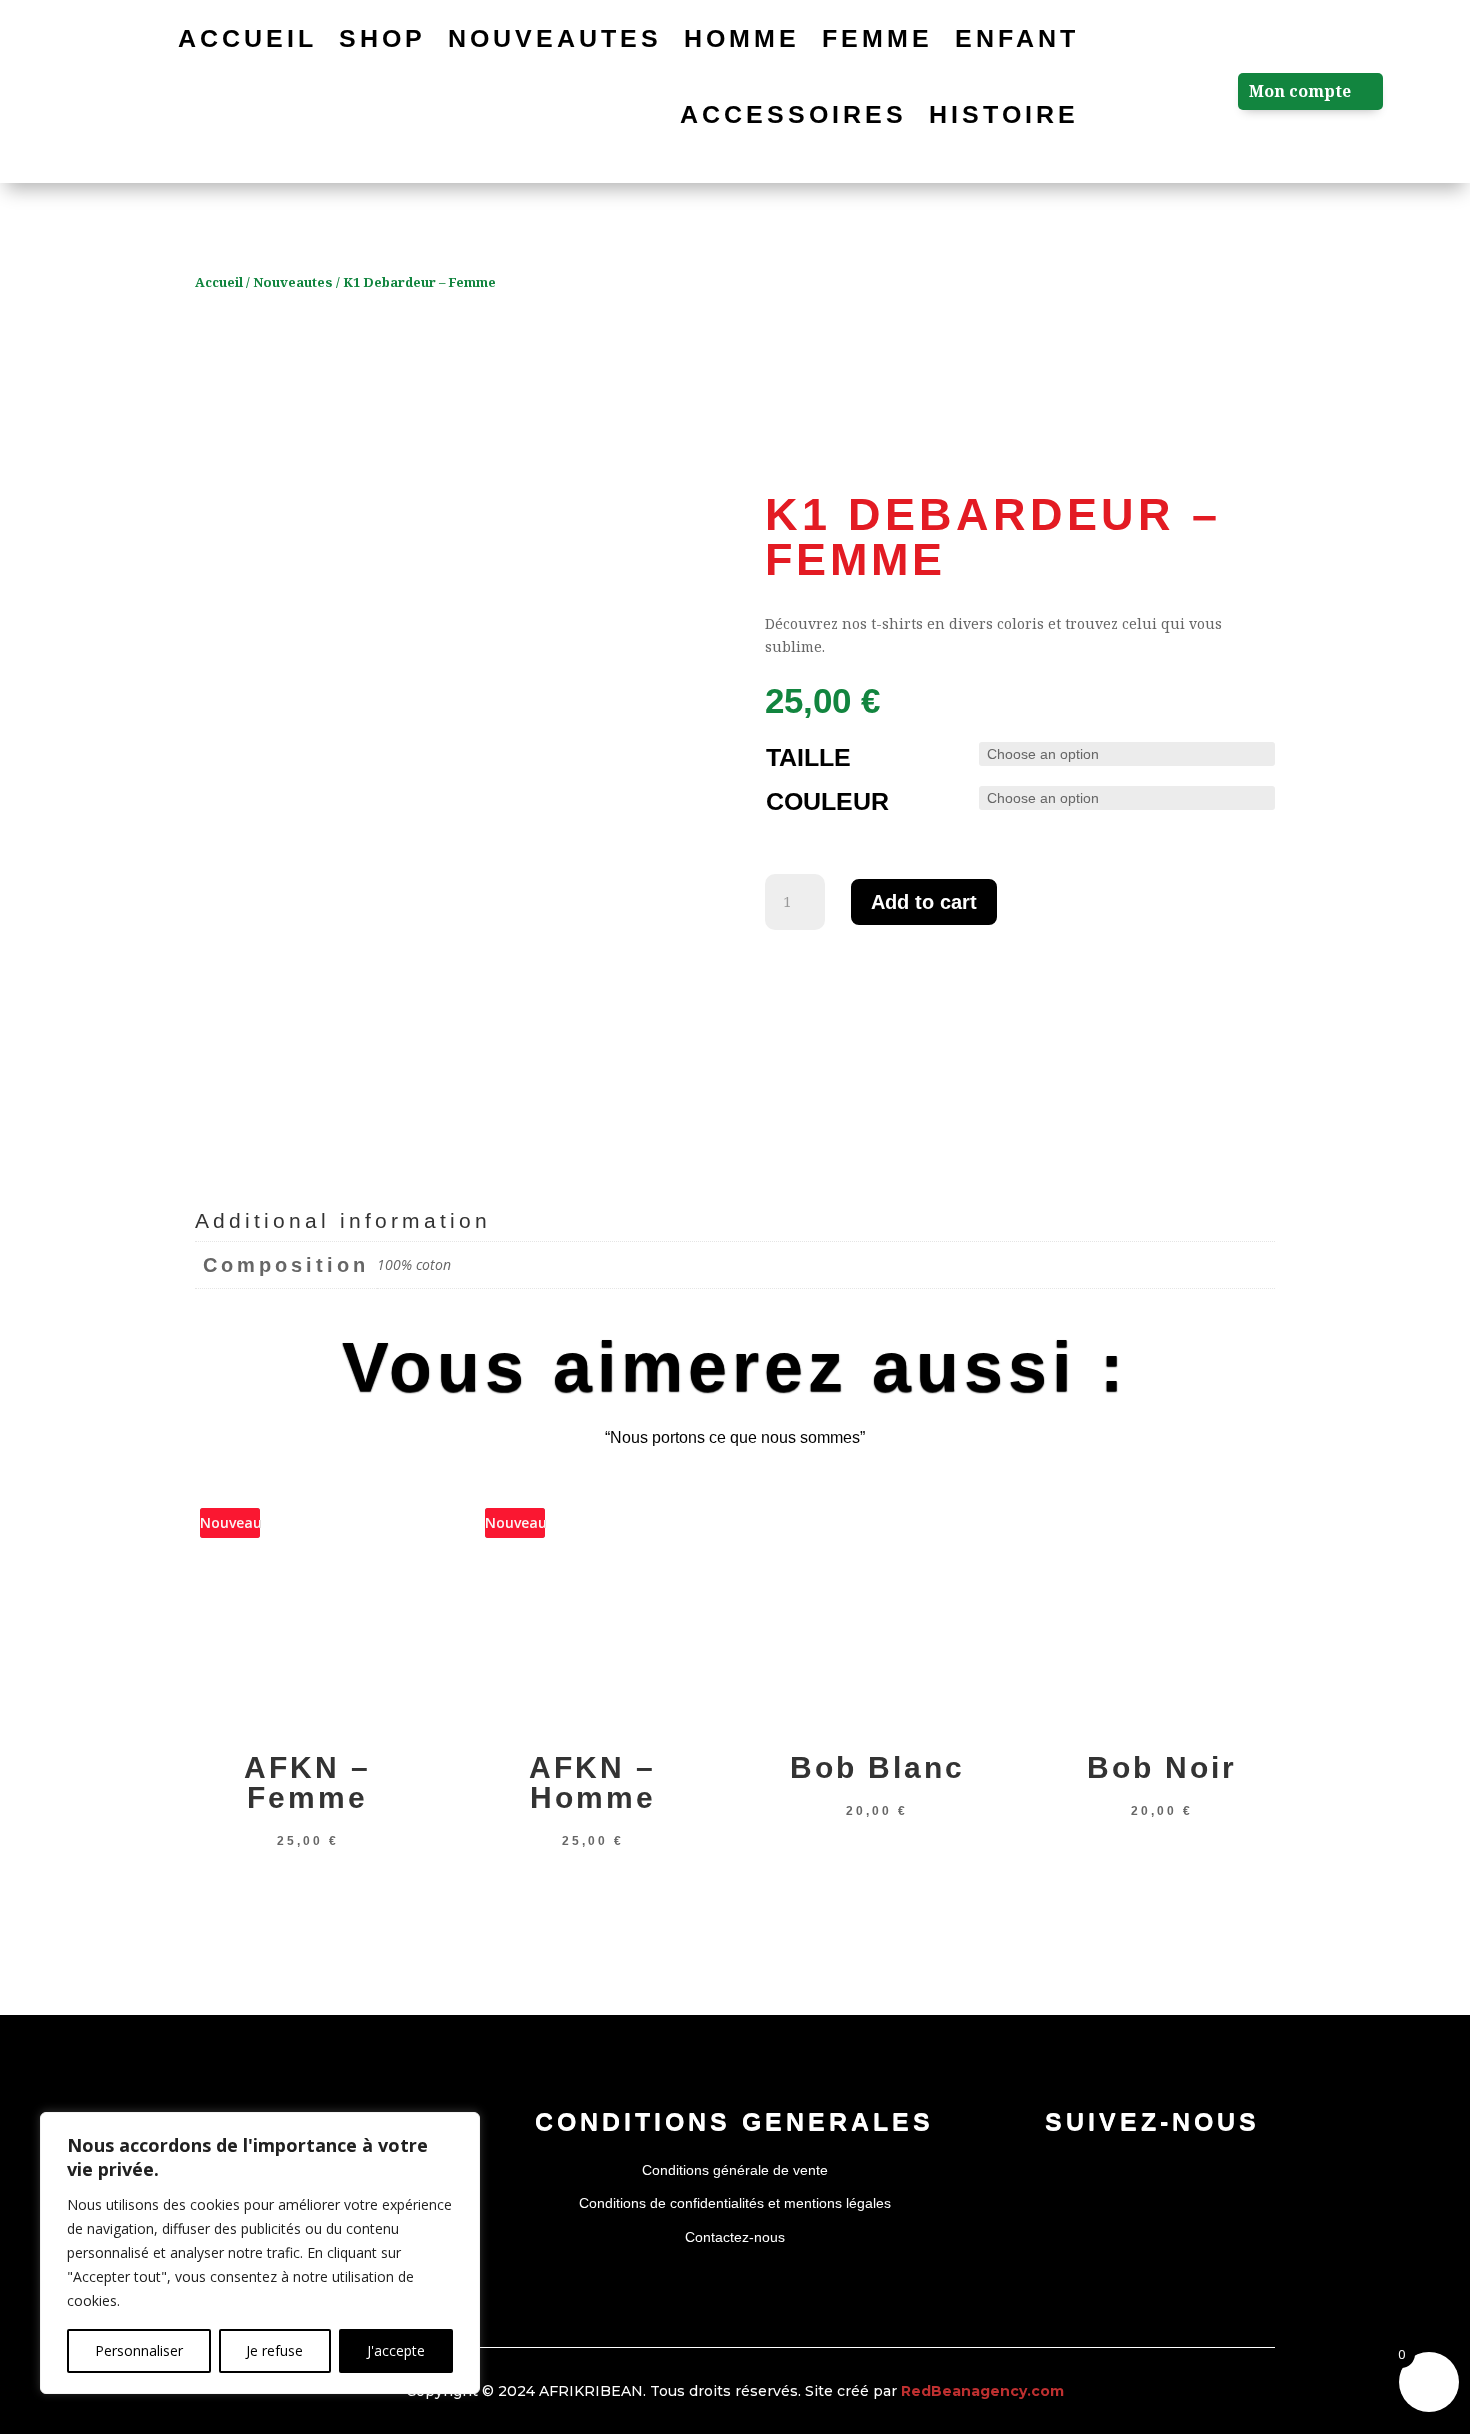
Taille (808, 757)
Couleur (827, 801)
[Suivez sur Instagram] (1152, 2175)
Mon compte (1300, 91)
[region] (260, 2253)
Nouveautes (555, 38)
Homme (742, 38)
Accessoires (793, 114)
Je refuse (274, 2350)
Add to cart (924, 902)
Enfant (1017, 38)
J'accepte (396, 2350)
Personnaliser (139, 2350)
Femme (877, 38)
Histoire (1004, 114)
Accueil (247, 38)
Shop (382, 38)
